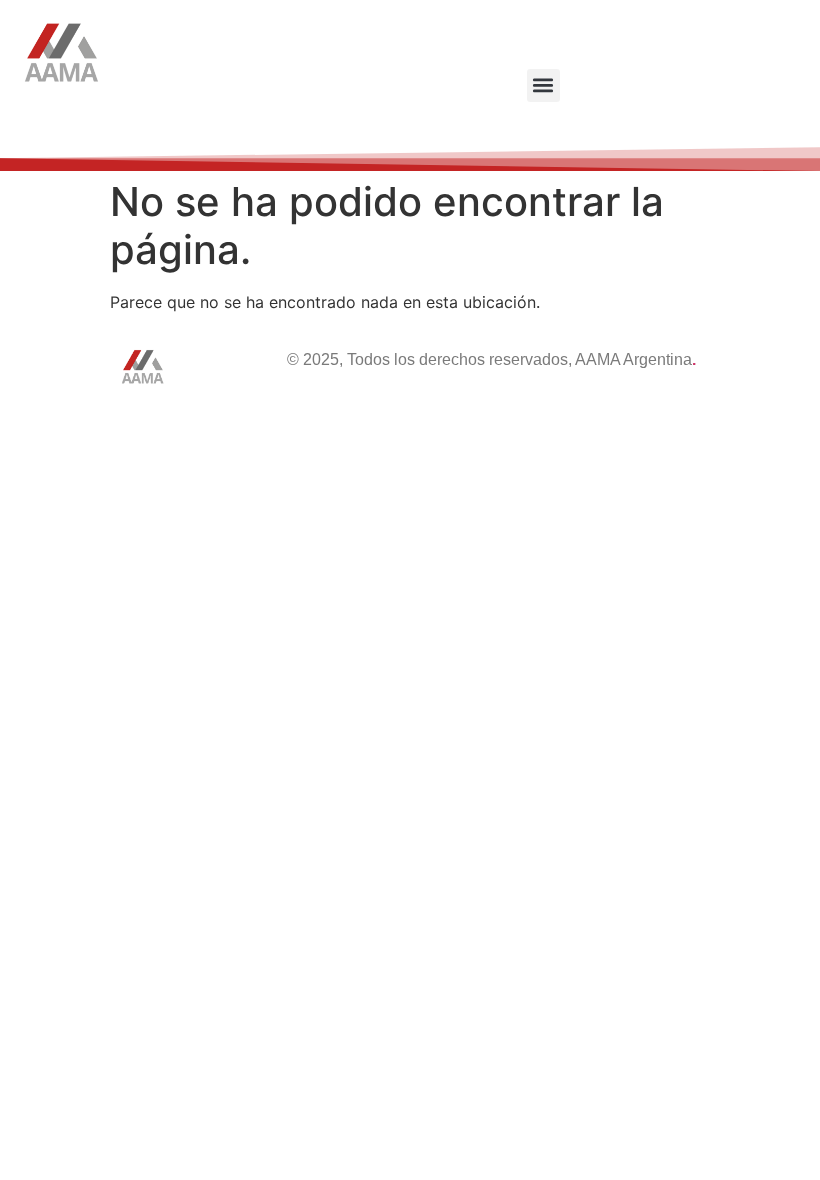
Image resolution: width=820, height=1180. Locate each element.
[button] (543, 85)
